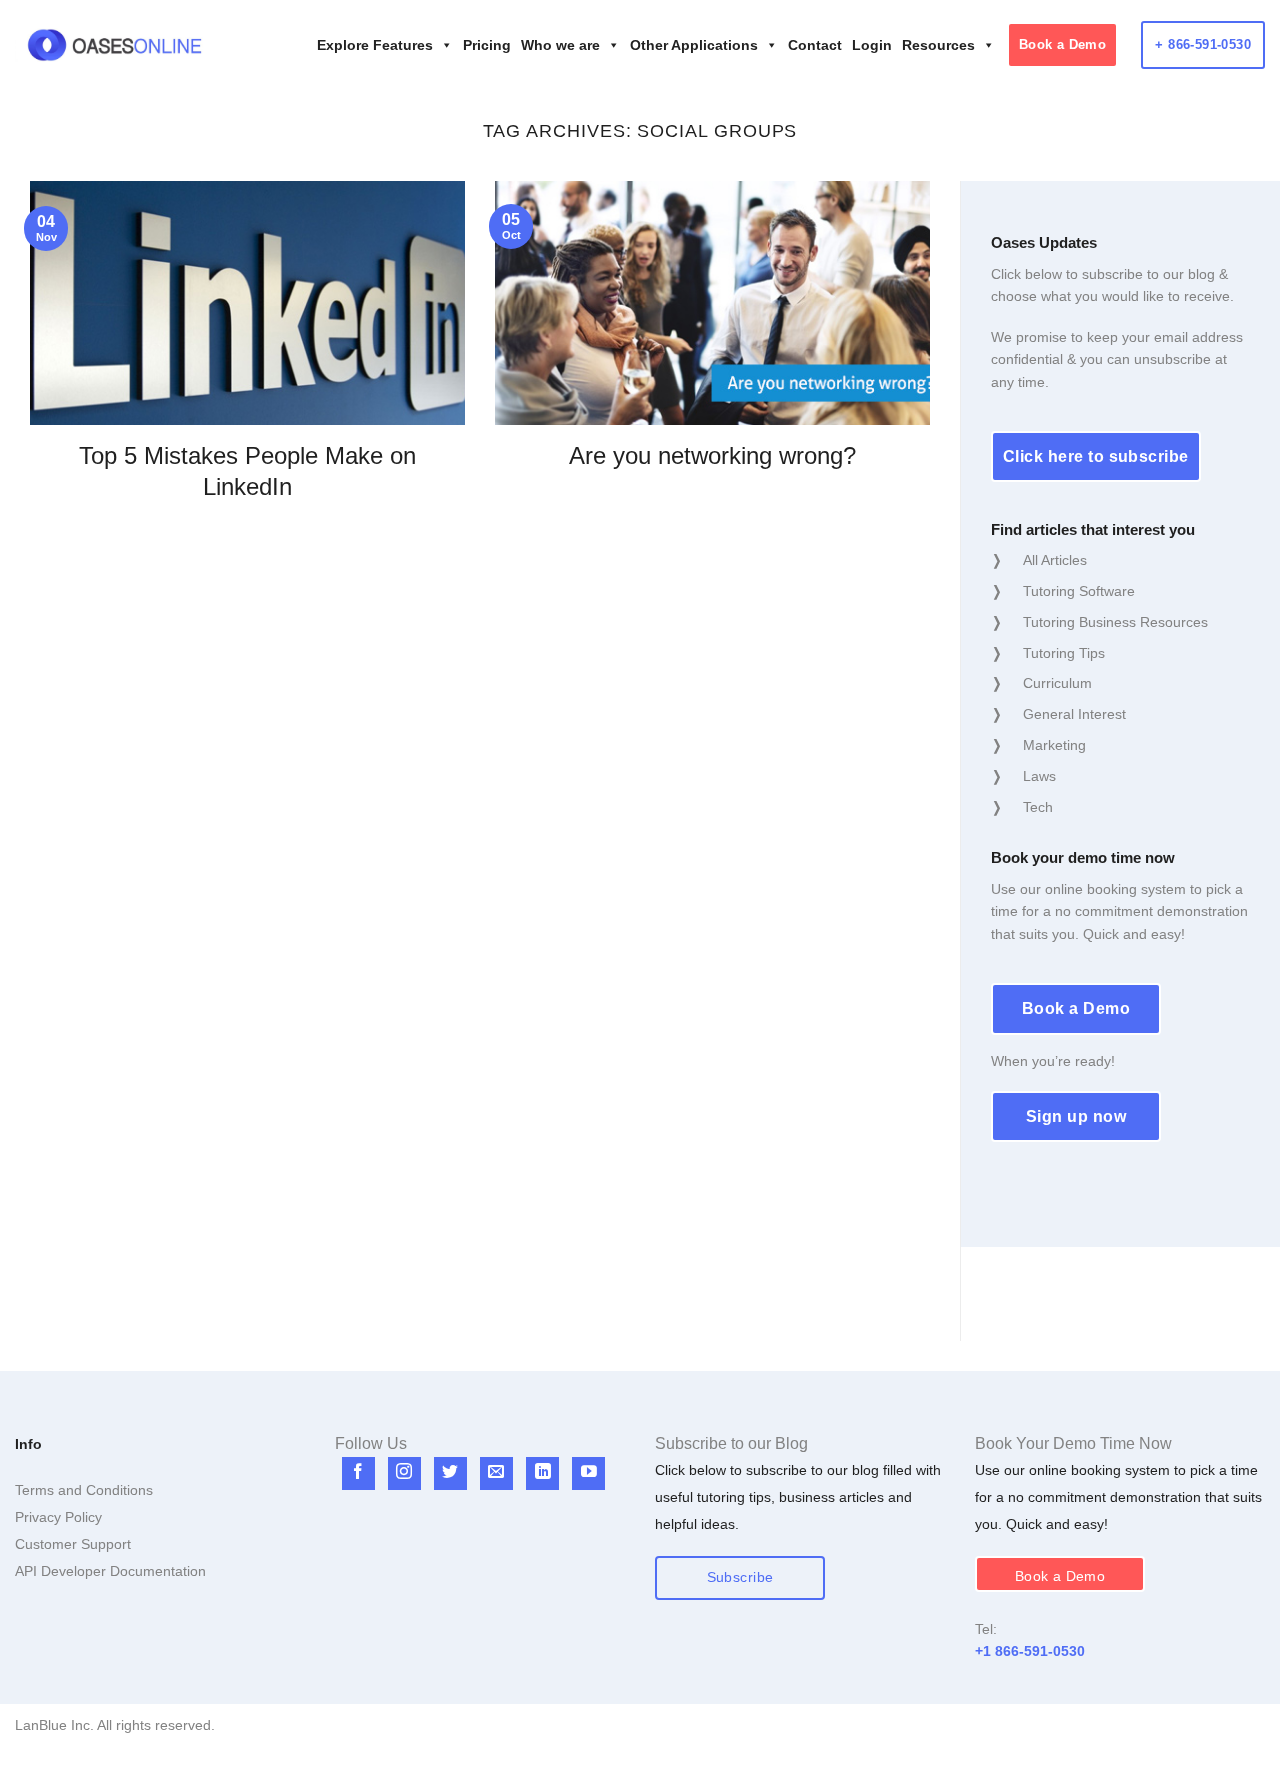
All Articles (1055, 560)
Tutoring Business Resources (1115, 622)
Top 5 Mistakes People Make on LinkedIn (247, 471)
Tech (1038, 807)
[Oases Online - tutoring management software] (115, 45)
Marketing (1054, 745)
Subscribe (740, 1577)
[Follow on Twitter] (450, 1473)
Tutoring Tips (1064, 653)
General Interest (1074, 714)
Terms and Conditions (84, 1490)
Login (872, 45)
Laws (1039, 776)
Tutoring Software (1079, 591)
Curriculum (1057, 683)
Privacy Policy (58, 1517)
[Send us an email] (496, 1473)
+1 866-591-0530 (1030, 1651)
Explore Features (375, 45)
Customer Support (73, 1544)
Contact (815, 45)
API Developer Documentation (110, 1571)
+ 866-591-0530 (1203, 44)
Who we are (560, 45)
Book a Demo (1062, 44)
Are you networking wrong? (712, 455)
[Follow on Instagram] (404, 1473)
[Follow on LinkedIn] (542, 1473)
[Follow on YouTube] (588, 1473)
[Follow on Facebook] (358, 1473)
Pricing (487, 45)
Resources (938, 45)
